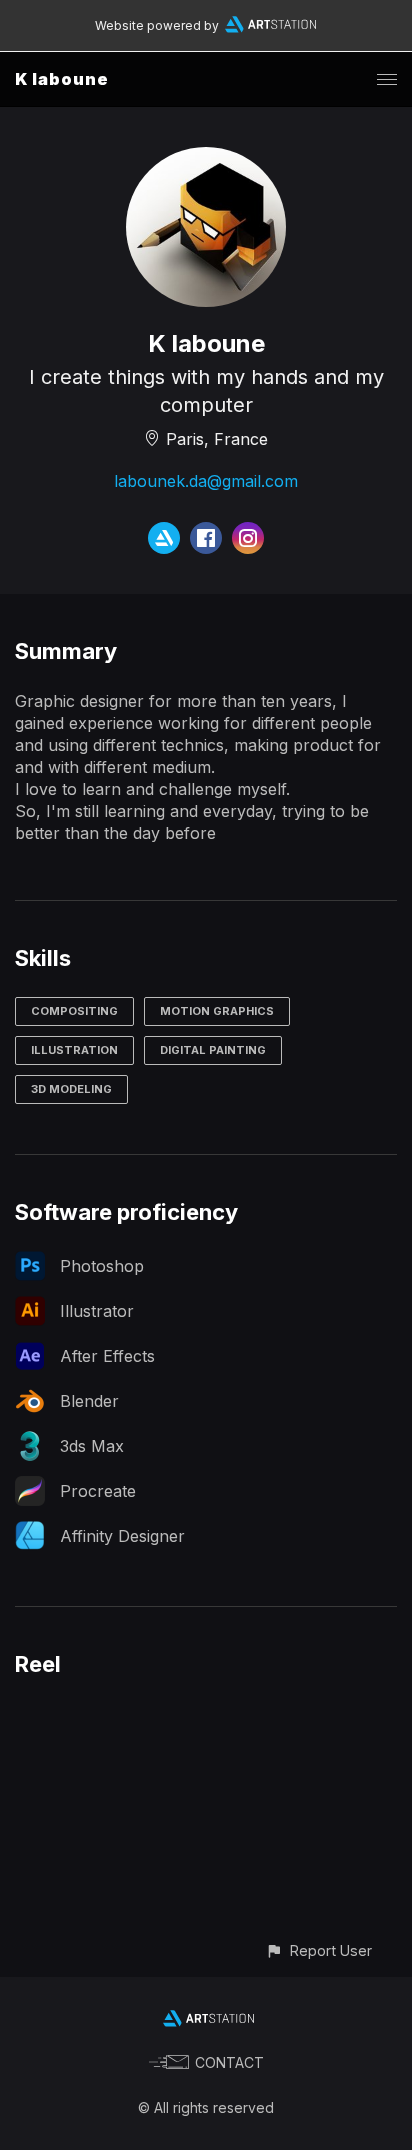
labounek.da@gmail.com (206, 481)
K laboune (62, 79)
